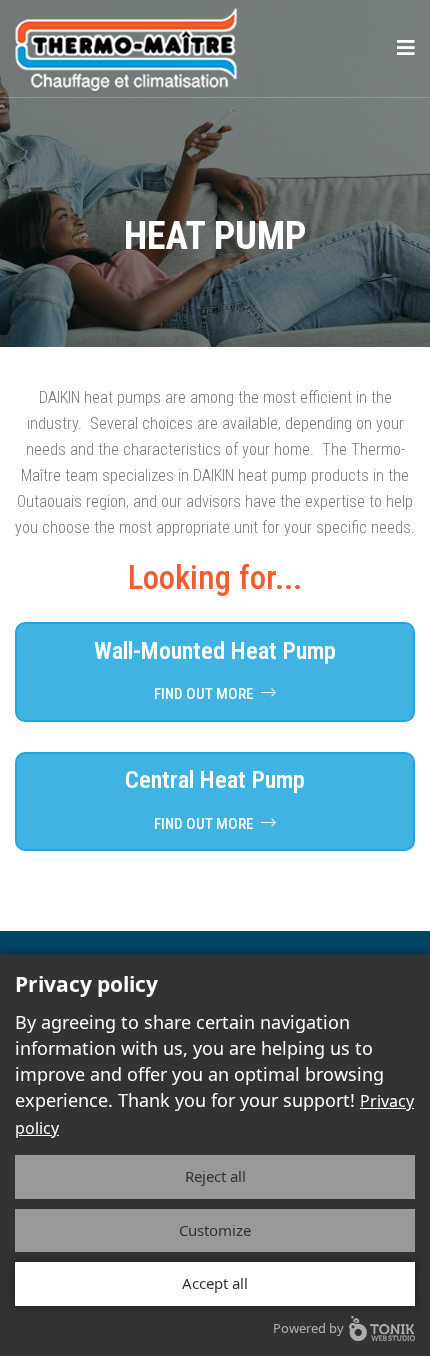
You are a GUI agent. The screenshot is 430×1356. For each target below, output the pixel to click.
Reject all (215, 1176)
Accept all (215, 1283)
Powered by (308, 1328)
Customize (215, 1230)
